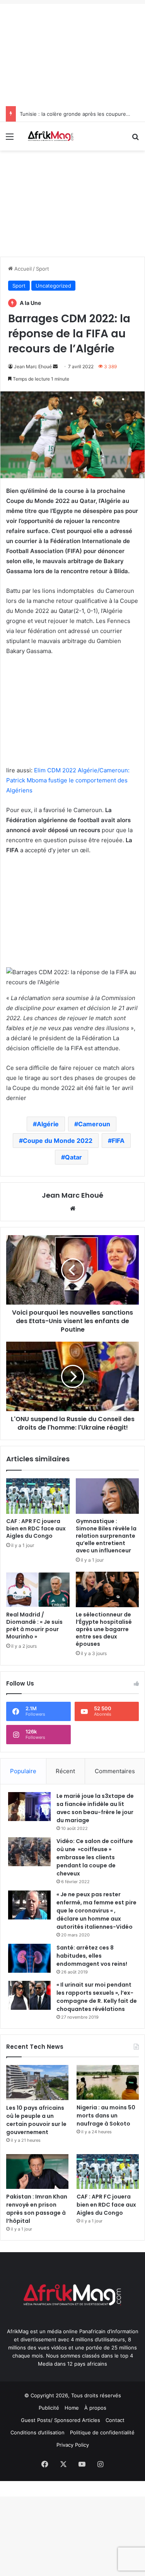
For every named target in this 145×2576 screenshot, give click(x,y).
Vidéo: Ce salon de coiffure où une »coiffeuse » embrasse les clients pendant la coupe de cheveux (95, 1857)
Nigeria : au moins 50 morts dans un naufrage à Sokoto (106, 2116)
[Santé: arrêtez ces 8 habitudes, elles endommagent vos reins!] (29, 1958)
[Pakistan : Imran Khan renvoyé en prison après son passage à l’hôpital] (37, 2172)
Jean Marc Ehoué (33, 366)
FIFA (118, 1141)
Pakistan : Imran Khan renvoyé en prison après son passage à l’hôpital (37, 2209)
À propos (95, 2408)
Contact (115, 2420)
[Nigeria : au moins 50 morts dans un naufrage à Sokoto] (108, 2083)
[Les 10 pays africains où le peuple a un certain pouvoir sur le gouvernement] (37, 2083)
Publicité (49, 2408)
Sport (43, 269)
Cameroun (94, 1124)
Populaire (23, 1771)
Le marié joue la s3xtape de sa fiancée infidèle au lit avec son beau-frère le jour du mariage (95, 1808)
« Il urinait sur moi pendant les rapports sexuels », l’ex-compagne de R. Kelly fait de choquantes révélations (97, 1997)
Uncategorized (53, 286)
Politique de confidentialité (102, 2432)
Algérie (48, 1124)
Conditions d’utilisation (38, 2432)
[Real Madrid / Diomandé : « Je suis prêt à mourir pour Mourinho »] (38, 1589)
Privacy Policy (73, 2445)
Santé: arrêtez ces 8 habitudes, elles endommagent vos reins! (92, 1956)
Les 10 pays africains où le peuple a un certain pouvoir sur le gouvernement (36, 2120)
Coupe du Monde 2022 (58, 1141)
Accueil (22, 269)
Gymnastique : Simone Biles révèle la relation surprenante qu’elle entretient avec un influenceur (106, 1536)
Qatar (73, 1157)
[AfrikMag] (50, 136)
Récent (65, 1771)
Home (72, 2408)
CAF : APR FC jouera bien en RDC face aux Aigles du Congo (36, 1528)
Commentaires (115, 1771)
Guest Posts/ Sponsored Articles (61, 2420)
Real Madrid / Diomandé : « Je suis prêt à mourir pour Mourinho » (34, 1626)
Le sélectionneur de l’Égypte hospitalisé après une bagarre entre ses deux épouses (104, 1629)
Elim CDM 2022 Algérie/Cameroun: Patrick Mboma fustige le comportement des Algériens (68, 780)
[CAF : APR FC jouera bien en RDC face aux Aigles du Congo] (38, 1496)
